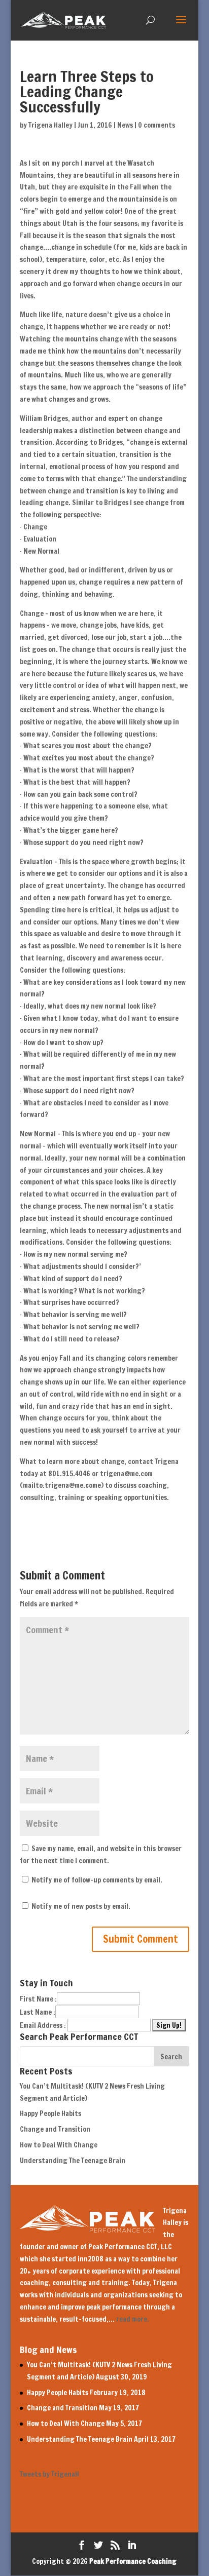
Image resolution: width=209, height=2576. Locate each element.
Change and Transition (55, 2129)
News (125, 125)
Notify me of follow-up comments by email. (97, 1880)
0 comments (156, 125)
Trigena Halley (50, 125)
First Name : (38, 1999)
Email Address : (43, 2025)
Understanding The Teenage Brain (73, 2161)
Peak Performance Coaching (133, 2561)
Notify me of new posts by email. (81, 1906)
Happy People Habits (50, 2113)
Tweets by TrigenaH (49, 2474)
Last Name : (38, 2012)
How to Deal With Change (59, 2145)
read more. (133, 2319)
